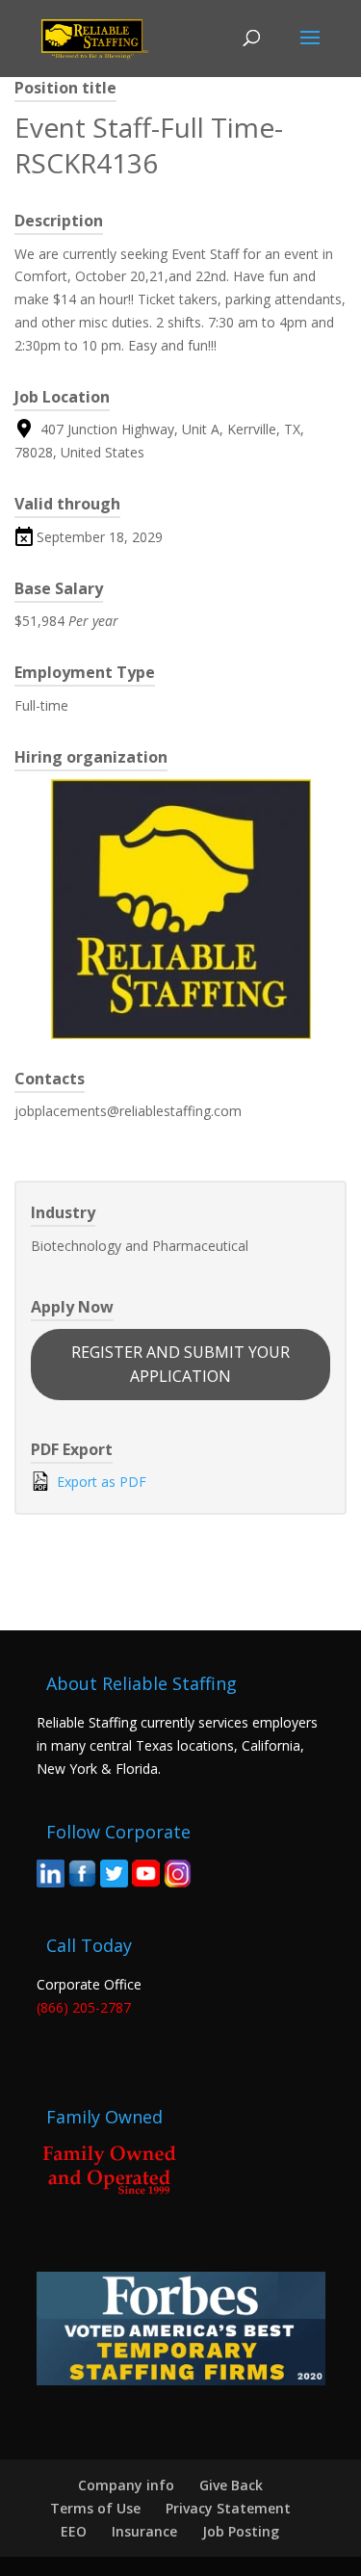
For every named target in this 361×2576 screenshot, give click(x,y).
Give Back (231, 2485)
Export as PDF (100, 1482)
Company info (126, 2485)
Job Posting (241, 2531)
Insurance (144, 2531)
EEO (74, 2531)
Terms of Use (95, 2508)
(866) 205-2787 (84, 2007)
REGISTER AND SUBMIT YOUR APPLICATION (180, 1364)
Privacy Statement (228, 2508)
